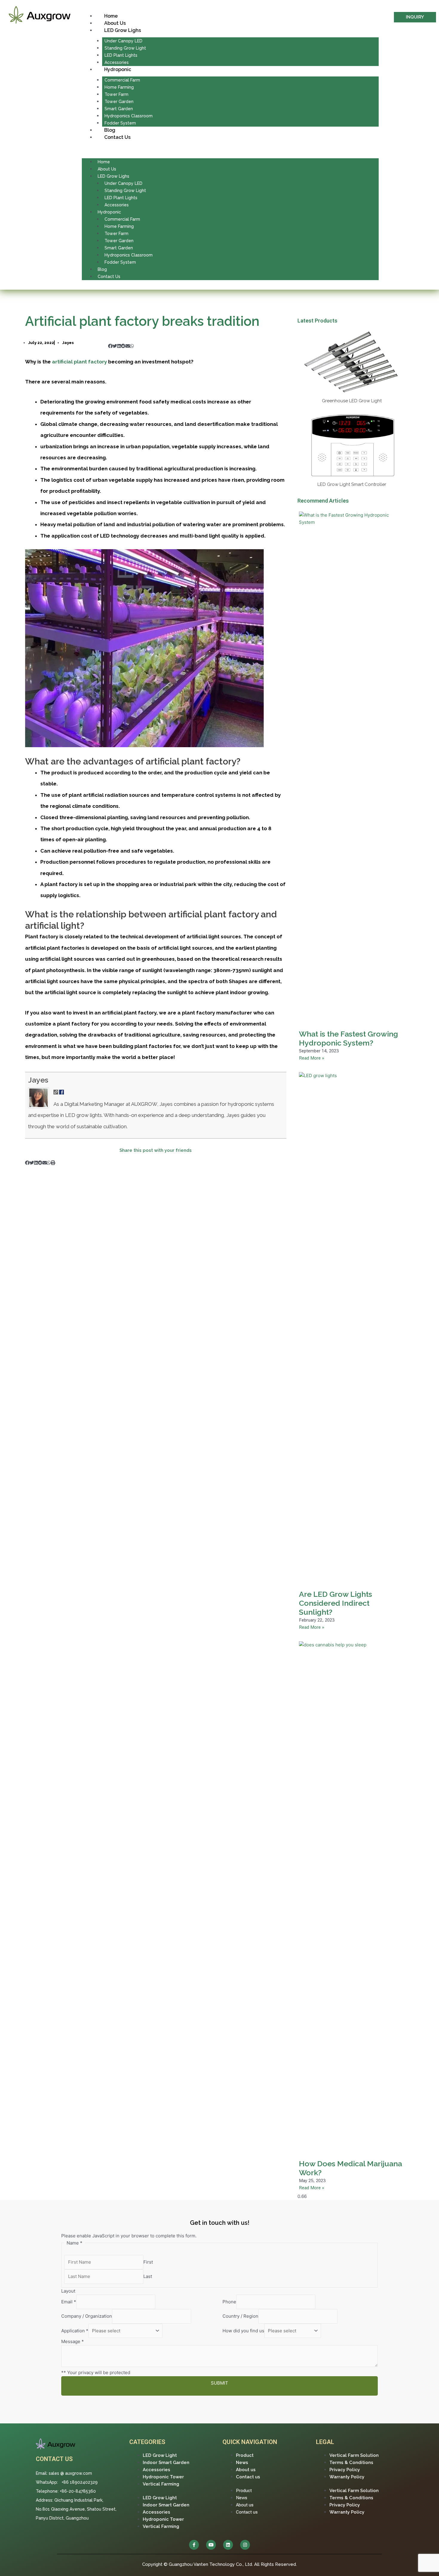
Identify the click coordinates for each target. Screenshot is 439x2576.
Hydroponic (118, 69)
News (242, 2463)
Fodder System (120, 123)
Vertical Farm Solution (354, 2455)
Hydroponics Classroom (129, 116)
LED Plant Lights (121, 55)
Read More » (312, 1058)
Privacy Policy (345, 2470)
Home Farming (119, 87)
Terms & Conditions (351, 2463)
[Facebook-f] (194, 2545)
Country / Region (240, 2316)
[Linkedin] (228, 2545)
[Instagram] (245, 2545)
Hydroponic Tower (163, 2477)
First (148, 2262)
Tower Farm (116, 94)
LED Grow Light (160, 2455)
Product (245, 2455)
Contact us (248, 2477)
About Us (115, 23)
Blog (110, 130)
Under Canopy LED (123, 41)
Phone (229, 2302)
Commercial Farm (122, 80)
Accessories (117, 62)
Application (75, 2331)
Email (69, 2302)
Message (73, 2341)
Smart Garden (119, 109)
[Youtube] (211, 2545)
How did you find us (243, 2331)
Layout (68, 2291)
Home (111, 16)
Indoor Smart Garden (166, 2463)
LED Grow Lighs (123, 30)
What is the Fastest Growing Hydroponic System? (349, 1038)
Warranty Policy (347, 2477)
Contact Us (117, 137)
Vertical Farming (161, 2484)
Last (148, 2276)
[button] (230, 151)
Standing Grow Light (125, 48)
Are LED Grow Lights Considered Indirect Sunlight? (336, 1603)
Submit (219, 2383)
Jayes (38, 1080)
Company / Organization (87, 2316)
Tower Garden (119, 102)
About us (246, 2470)
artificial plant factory (79, 362)
